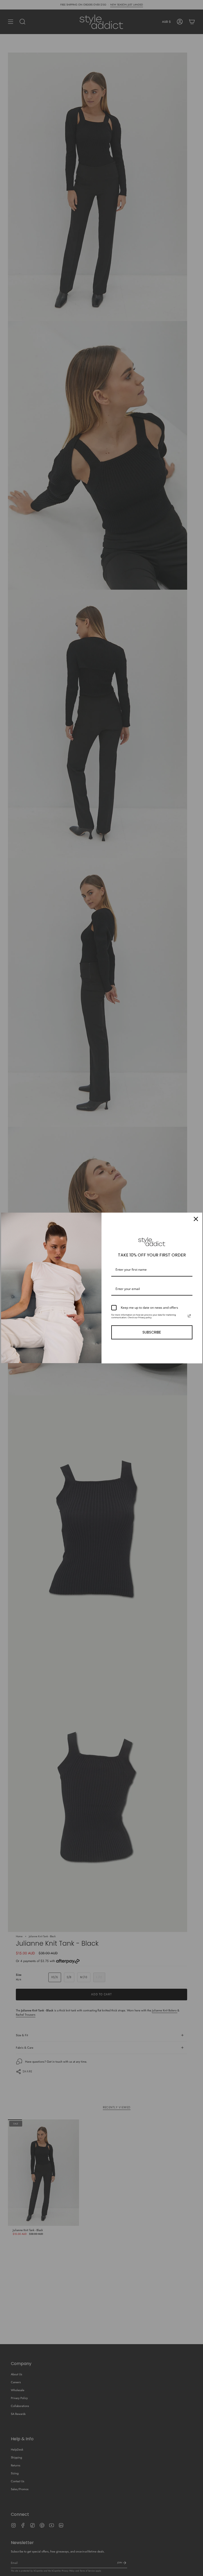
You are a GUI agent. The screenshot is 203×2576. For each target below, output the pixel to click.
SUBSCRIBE (152, 1332)
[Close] (196, 1219)
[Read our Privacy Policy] (189, 1316)
